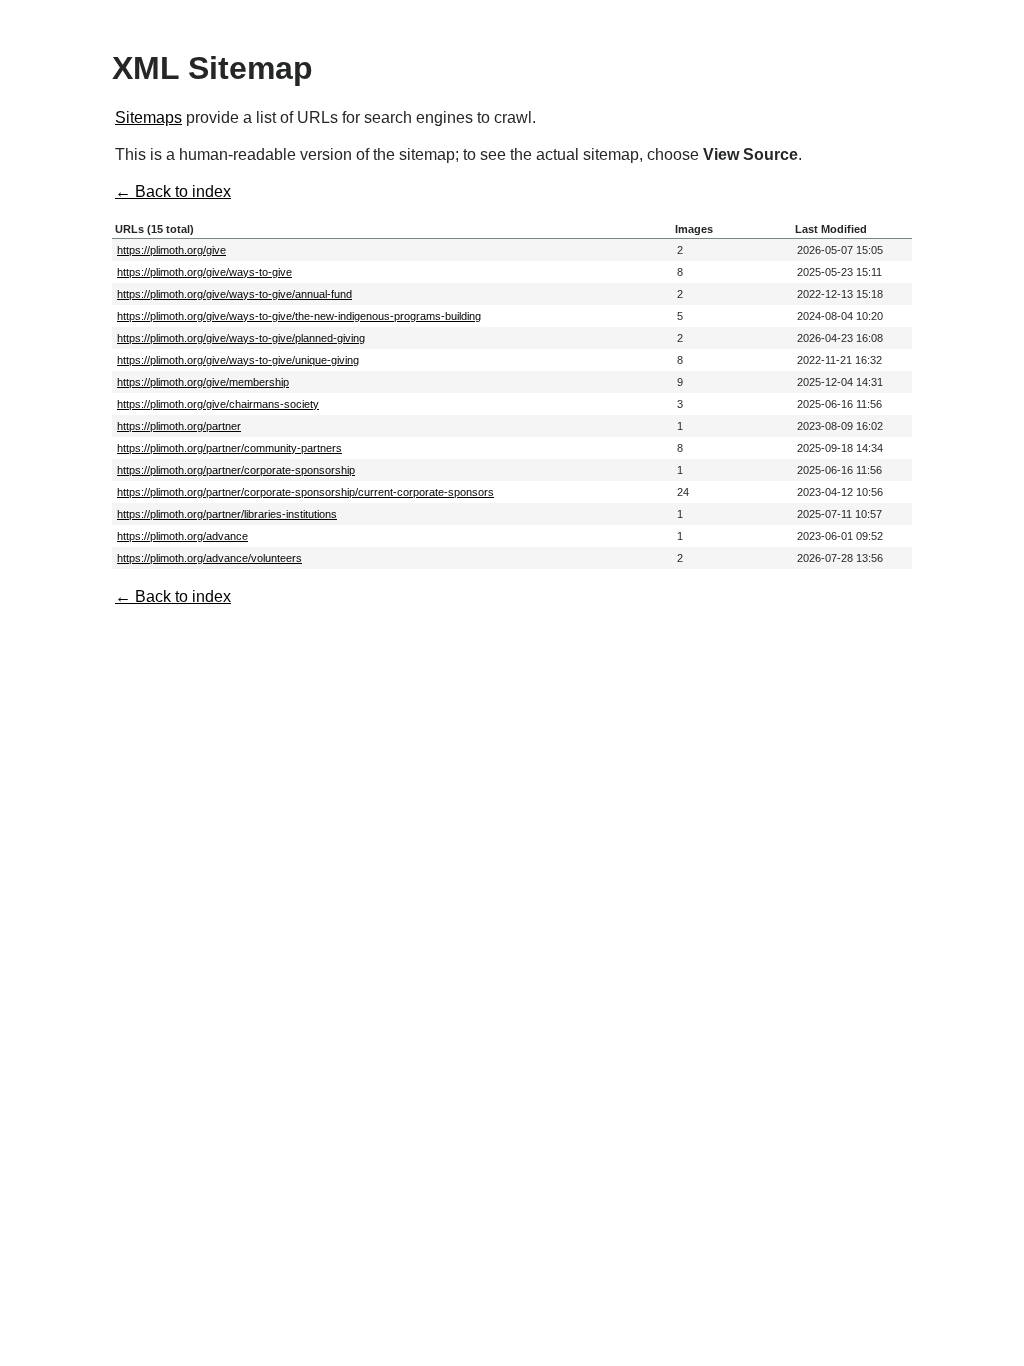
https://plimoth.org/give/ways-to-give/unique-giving (238, 360)
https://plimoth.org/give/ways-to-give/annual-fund (234, 294)
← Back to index (173, 191)
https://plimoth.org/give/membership (203, 382)
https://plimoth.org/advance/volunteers (209, 558)
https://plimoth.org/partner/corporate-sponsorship (236, 470)
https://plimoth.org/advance (182, 536)
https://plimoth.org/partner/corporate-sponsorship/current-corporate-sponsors (305, 492)
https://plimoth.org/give (171, 250)
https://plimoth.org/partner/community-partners (229, 448)
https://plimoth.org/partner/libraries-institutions (227, 514)
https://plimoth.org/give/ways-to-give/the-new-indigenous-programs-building (299, 316)
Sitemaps (148, 117)
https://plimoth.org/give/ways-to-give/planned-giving (241, 338)
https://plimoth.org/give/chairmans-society (218, 404)
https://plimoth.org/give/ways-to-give (204, 272)
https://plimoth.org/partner (179, 426)
